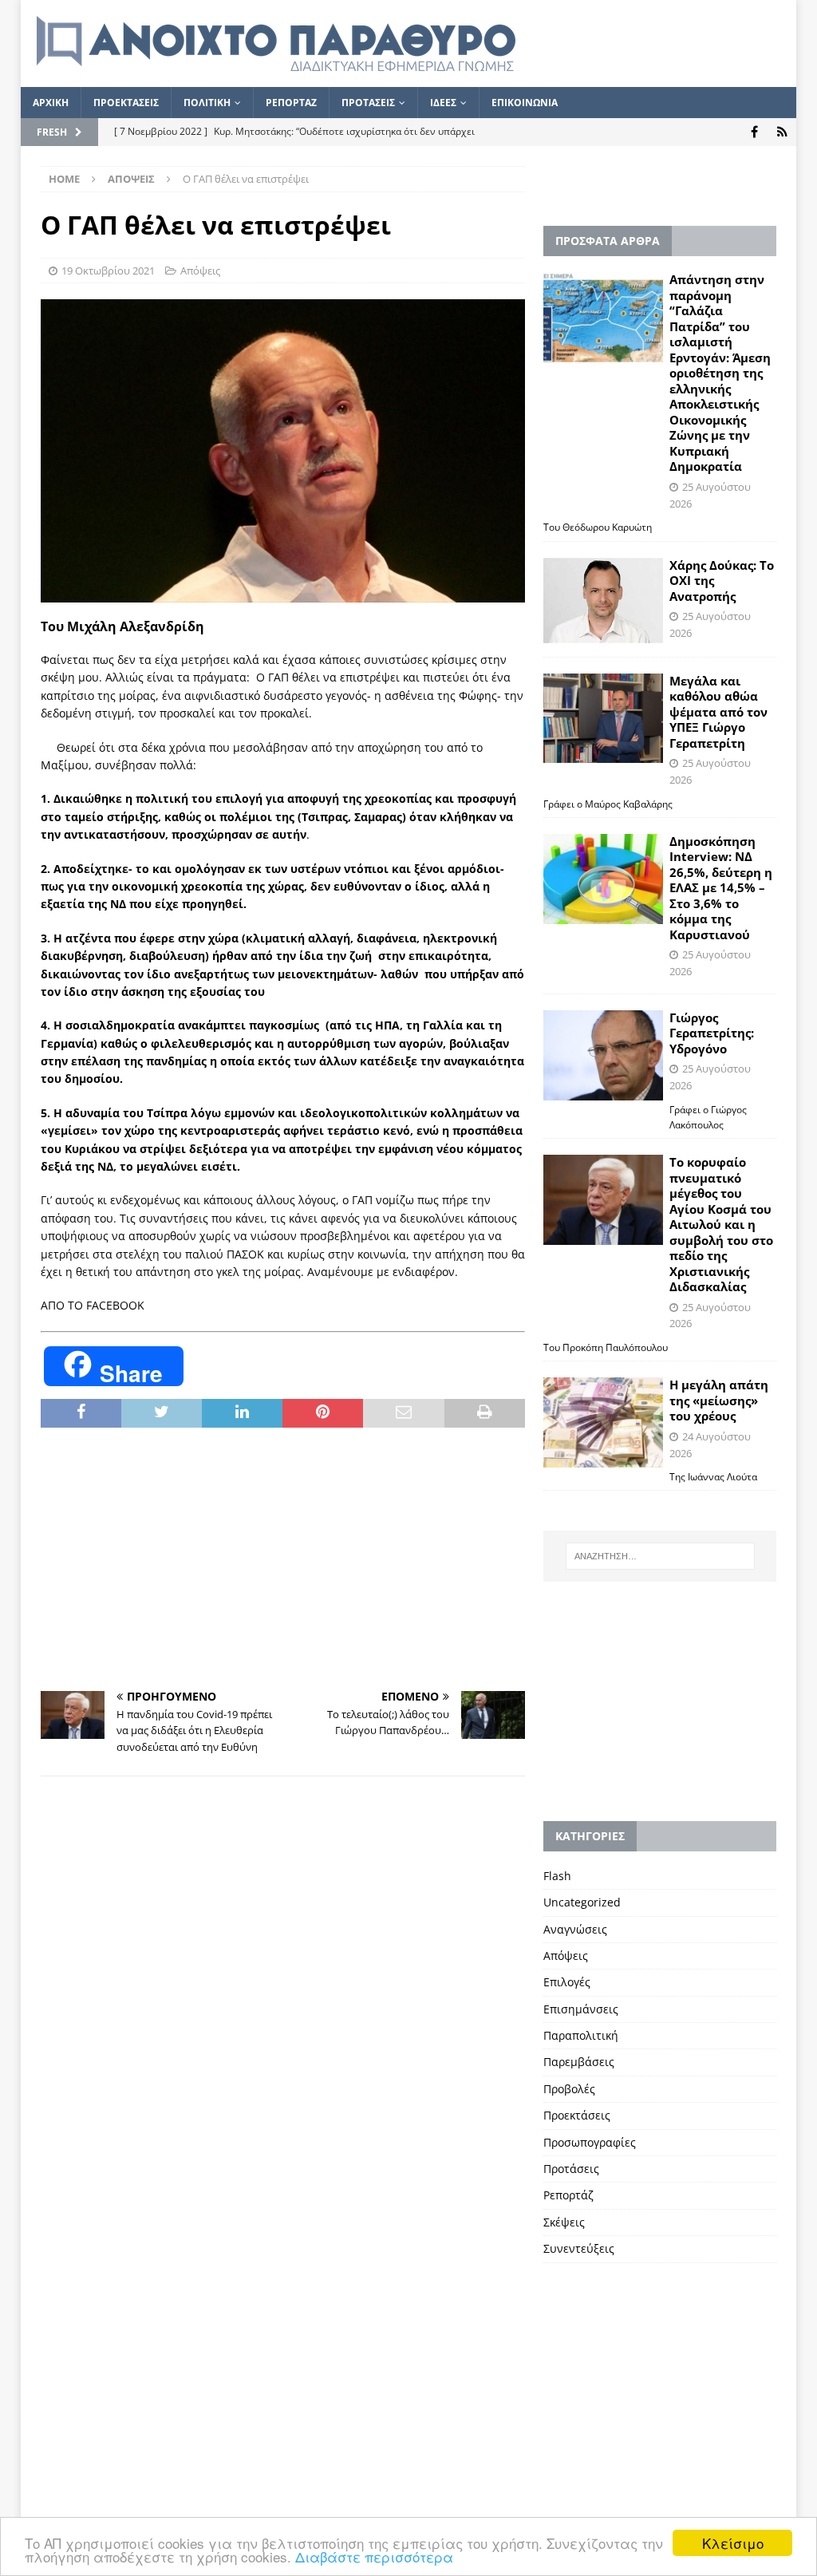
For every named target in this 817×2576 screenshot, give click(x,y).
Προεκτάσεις (577, 2115)
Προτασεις (368, 103)
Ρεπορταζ (291, 103)
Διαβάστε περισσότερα (374, 2556)
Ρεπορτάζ (568, 2195)
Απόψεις (200, 271)
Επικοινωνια (525, 103)
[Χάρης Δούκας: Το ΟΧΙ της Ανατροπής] (603, 601)
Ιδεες (443, 103)
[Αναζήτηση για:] (660, 1556)
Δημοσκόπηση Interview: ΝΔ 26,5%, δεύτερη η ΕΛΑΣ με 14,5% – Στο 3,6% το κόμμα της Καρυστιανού (721, 888)
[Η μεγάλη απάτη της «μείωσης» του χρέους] (603, 1422)
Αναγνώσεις (575, 1929)
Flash (557, 1876)
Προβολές (569, 2089)
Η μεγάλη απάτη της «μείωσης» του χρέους (719, 1400)
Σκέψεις (564, 2222)
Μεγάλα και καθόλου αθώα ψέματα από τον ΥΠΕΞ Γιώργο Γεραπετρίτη (718, 712)
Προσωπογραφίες (590, 2142)
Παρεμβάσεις (579, 2062)
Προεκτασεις (126, 103)
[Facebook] (754, 132)
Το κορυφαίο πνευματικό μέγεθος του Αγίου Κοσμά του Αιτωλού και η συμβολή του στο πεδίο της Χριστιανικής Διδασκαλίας (721, 1224)
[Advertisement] (283, 1559)
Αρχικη (51, 103)
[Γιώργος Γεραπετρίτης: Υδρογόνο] (603, 1055)
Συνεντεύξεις (579, 2248)
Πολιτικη (207, 103)
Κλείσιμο (733, 2543)
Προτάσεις (571, 2169)
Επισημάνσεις (581, 2009)
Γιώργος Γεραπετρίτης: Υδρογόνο (712, 1033)
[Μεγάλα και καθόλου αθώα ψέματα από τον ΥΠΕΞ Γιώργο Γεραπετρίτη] (603, 719)
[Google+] (782, 132)
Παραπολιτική (581, 2035)
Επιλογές (567, 1982)
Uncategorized (582, 1902)
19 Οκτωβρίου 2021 (108, 271)
